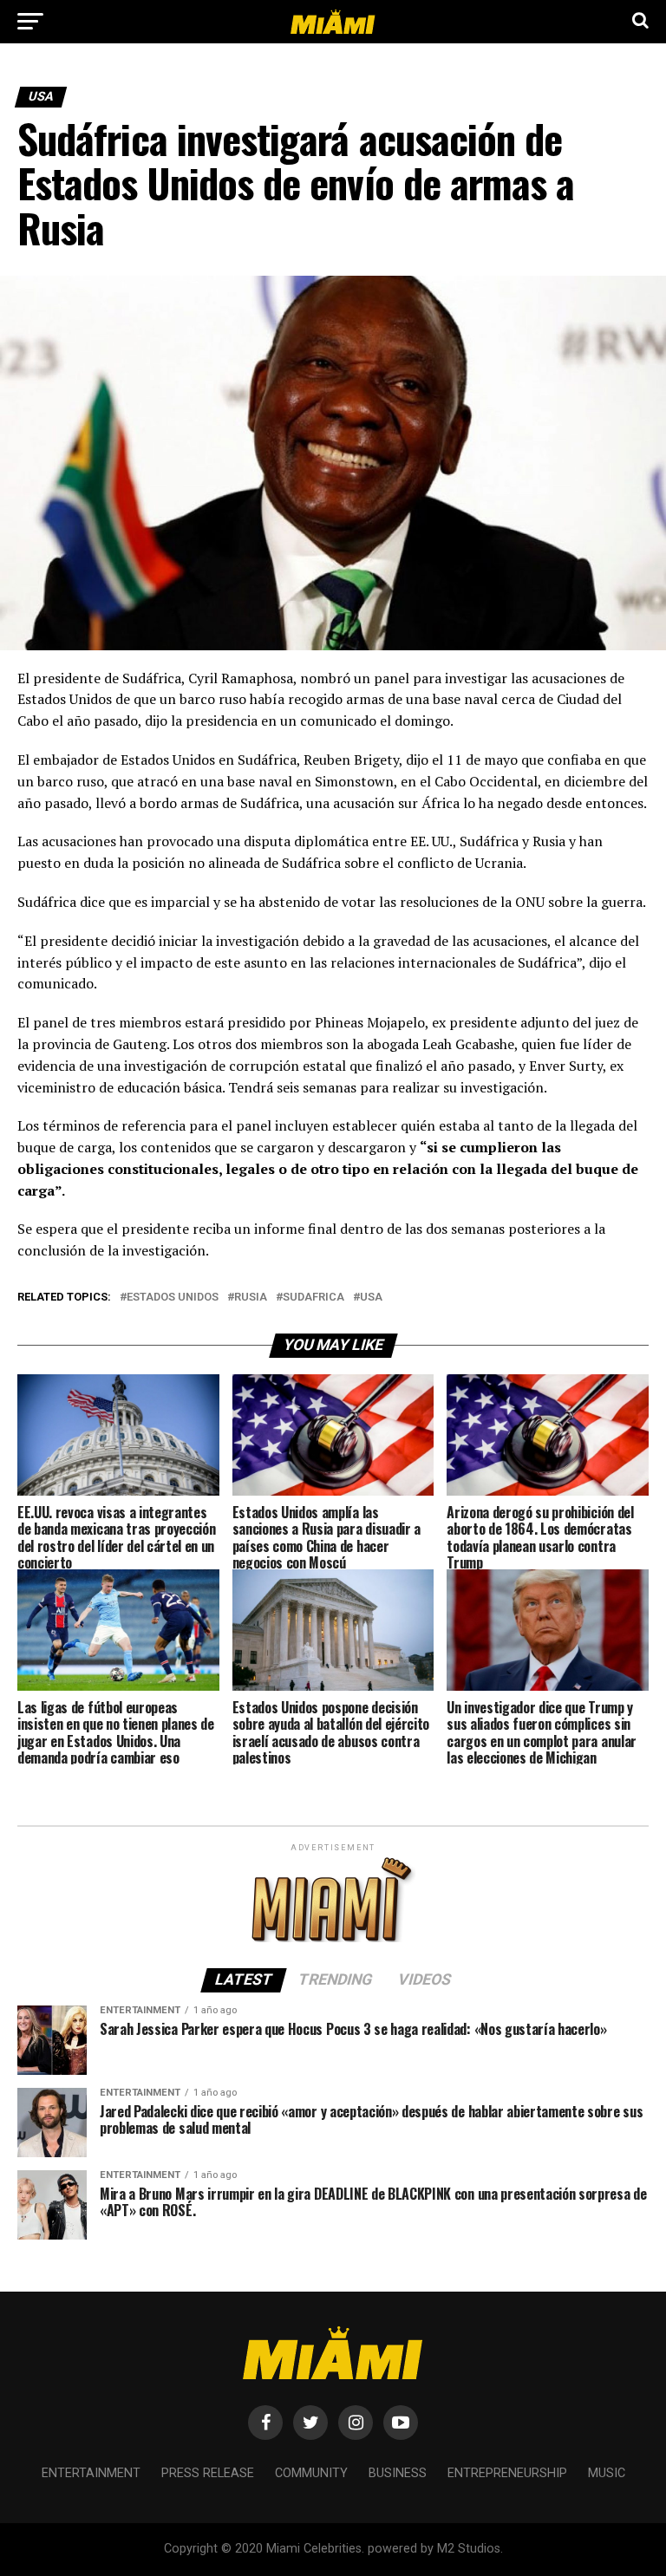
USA (371, 1298)
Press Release (208, 2473)
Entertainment (91, 2473)
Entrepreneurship (507, 2473)
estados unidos (173, 1298)
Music (607, 2473)
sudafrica (313, 1298)
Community (311, 2473)
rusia (251, 1298)
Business (398, 2473)
